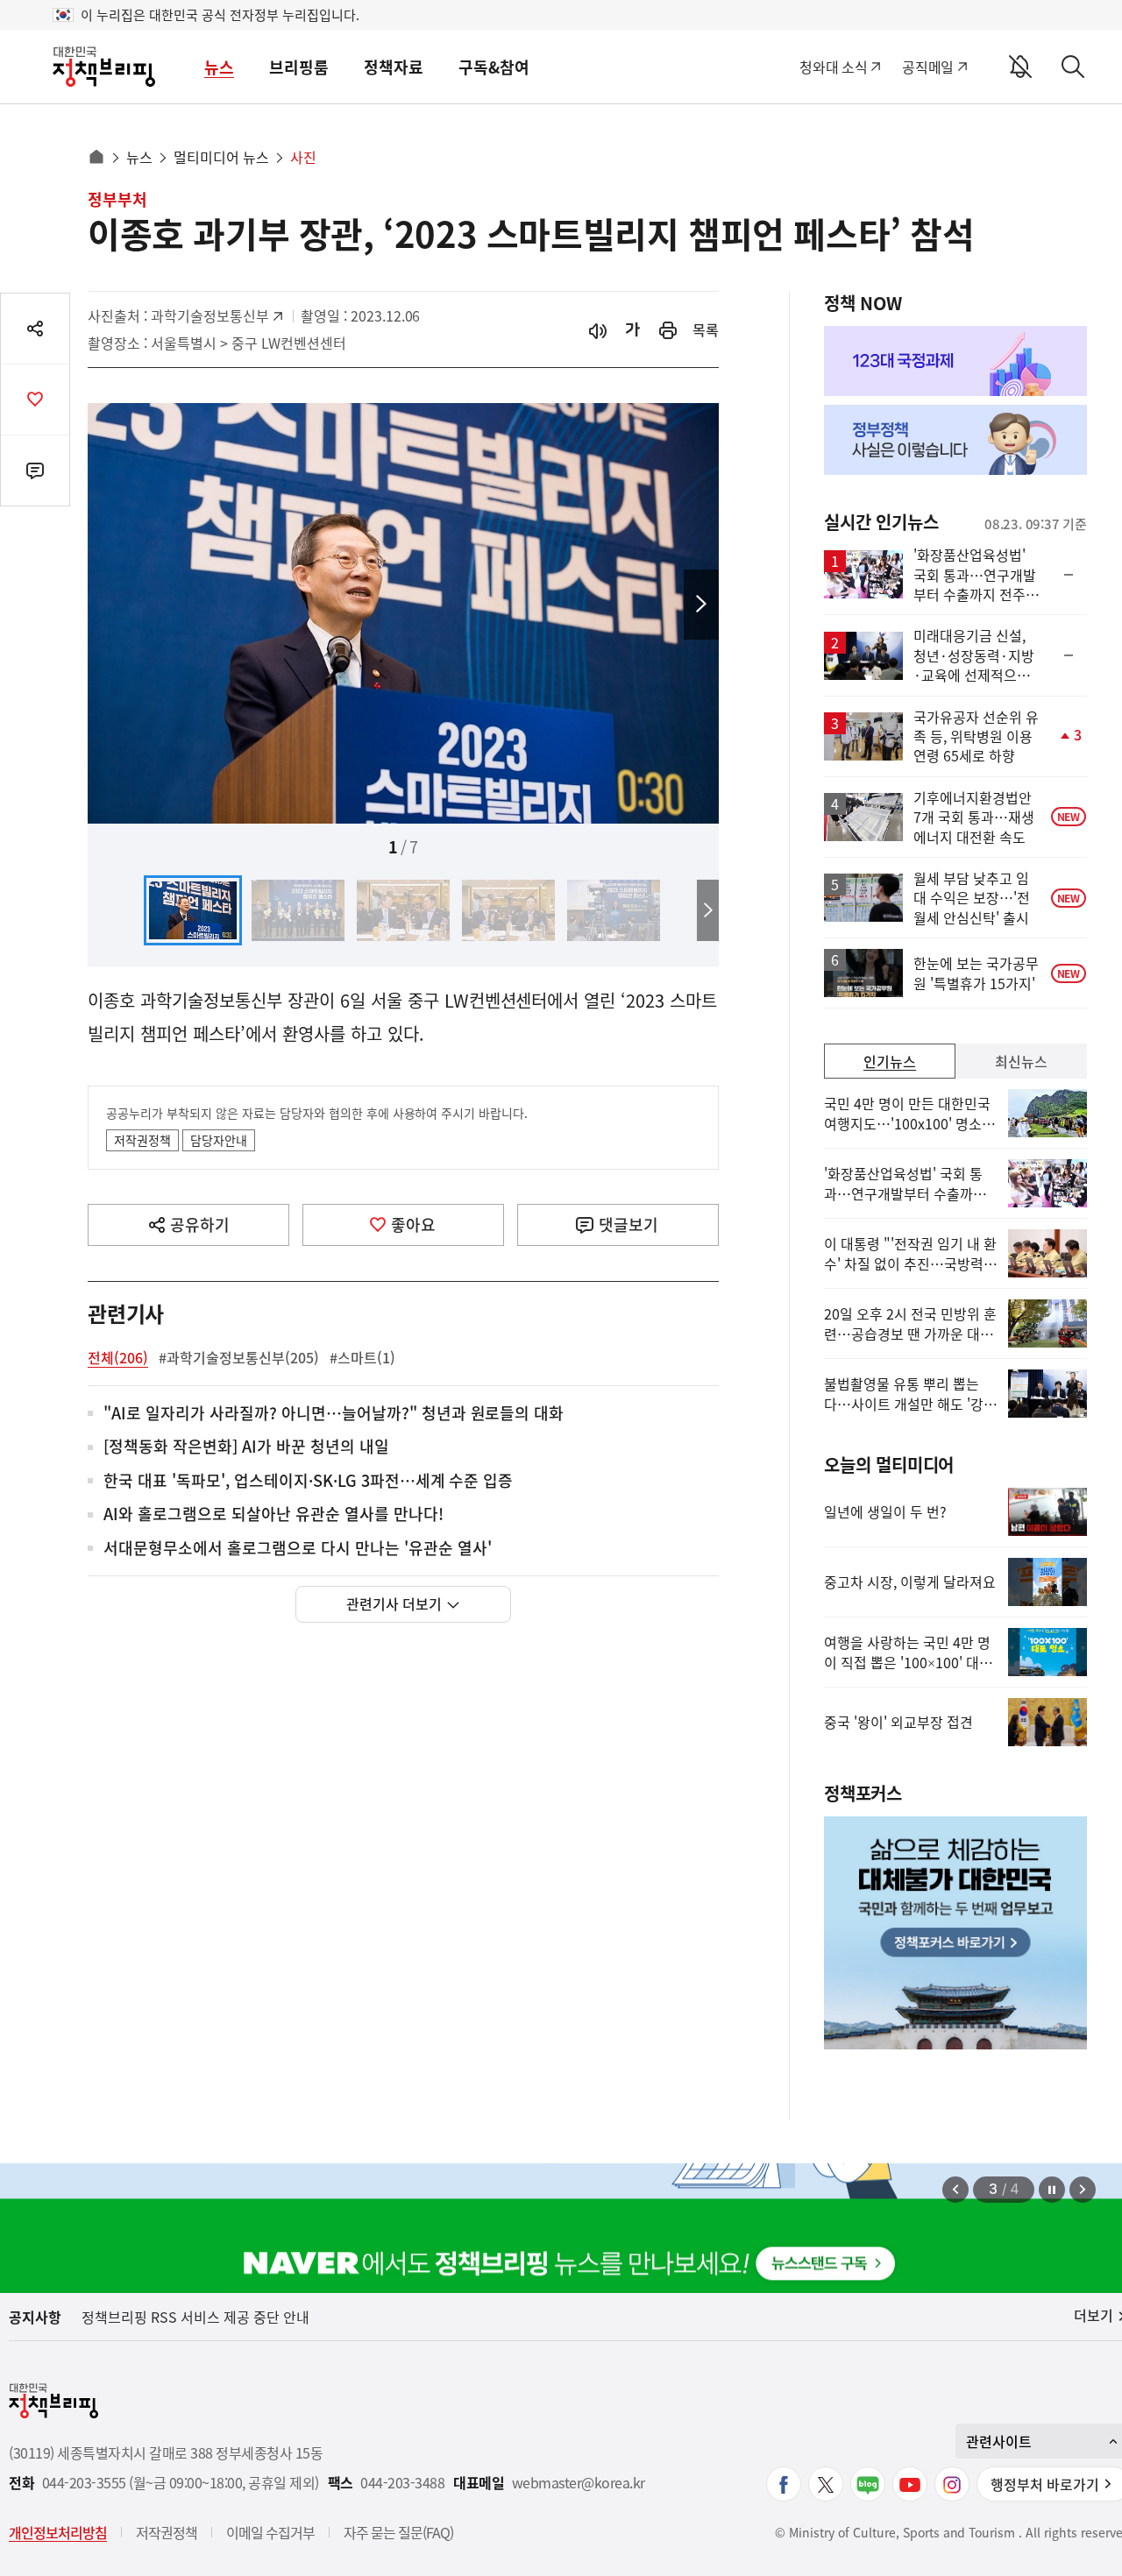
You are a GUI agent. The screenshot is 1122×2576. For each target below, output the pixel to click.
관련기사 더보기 (394, 1603)
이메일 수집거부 (270, 2532)
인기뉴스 (890, 1061)
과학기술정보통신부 (210, 315)
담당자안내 (219, 1140)
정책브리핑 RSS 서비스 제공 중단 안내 (195, 2317)
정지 (1052, 2190)
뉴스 (219, 67)
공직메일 (928, 67)
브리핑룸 (299, 67)
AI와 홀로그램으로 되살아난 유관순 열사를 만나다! (273, 1514)
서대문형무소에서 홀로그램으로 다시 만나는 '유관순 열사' (298, 1549)
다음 (701, 605)
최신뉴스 (1021, 1061)
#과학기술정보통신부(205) (239, 1357)
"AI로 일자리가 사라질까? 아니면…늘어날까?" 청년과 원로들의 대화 (334, 1414)
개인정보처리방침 (58, 2532)
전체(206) (118, 1357)
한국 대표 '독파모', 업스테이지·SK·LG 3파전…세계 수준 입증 (308, 1481)
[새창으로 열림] (668, 330)
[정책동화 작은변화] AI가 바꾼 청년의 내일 (246, 1447)
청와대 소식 (833, 67)
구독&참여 (494, 67)
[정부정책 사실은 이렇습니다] (955, 440)
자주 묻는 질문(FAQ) (398, 2532)
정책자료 (394, 67)
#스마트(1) (362, 1357)
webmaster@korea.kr (579, 2483)
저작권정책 (142, 1140)
